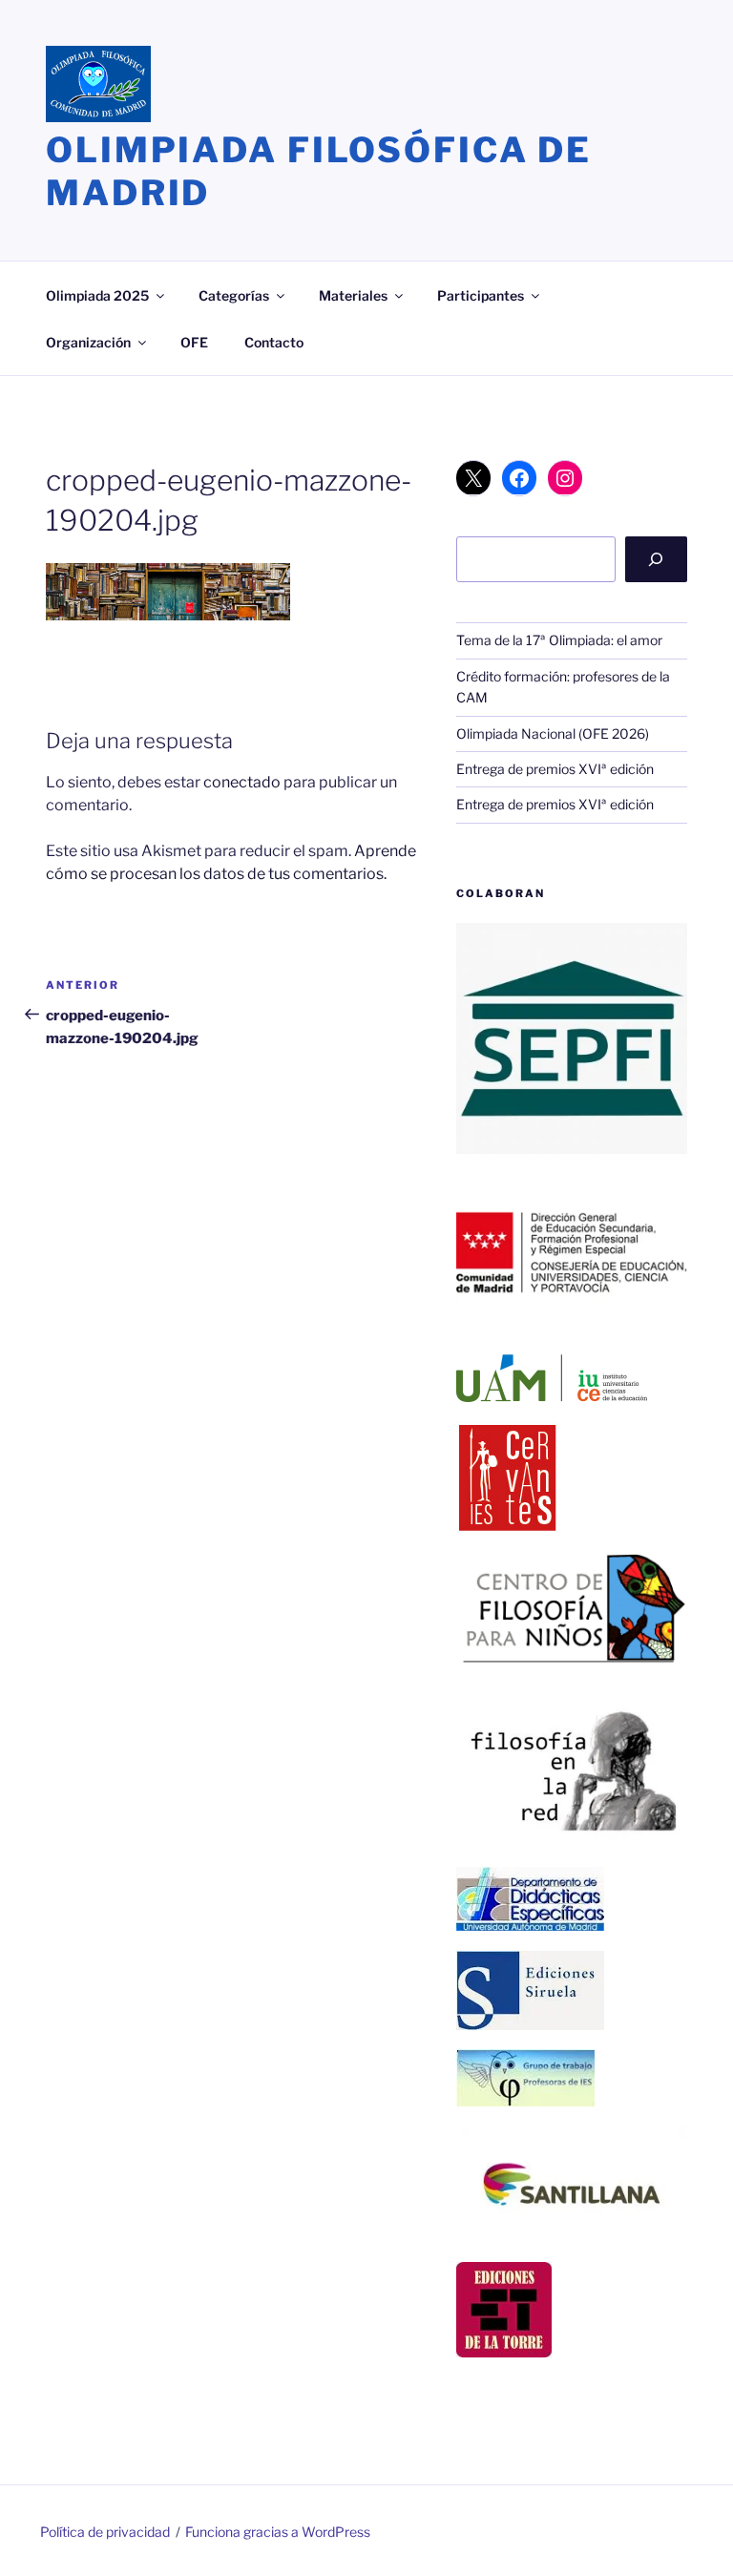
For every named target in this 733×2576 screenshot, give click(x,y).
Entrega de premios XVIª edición (555, 769)
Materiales (353, 295)
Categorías (234, 295)
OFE (194, 342)
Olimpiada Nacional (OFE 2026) (553, 733)
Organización (88, 342)
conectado (242, 782)
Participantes (481, 295)
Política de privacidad (105, 2532)
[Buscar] (656, 559)
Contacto (274, 342)
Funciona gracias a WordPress (278, 2532)
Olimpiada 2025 (97, 295)
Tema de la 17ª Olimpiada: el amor (559, 640)
